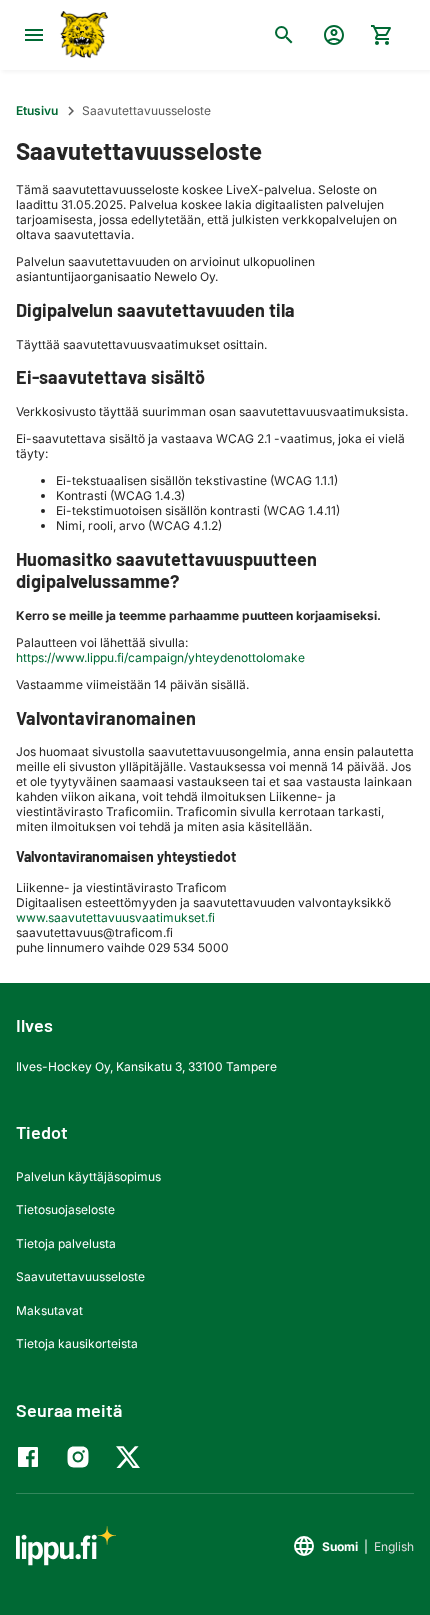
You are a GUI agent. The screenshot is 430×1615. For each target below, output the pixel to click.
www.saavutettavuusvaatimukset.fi (115, 917)
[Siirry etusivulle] (82, 35)
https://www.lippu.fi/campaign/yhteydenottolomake (162, 657)
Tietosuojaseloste (65, 1209)
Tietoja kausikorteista (77, 1343)
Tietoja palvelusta (66, 1243)
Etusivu (37, 110)
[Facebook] (33, 1457)
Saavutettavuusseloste (80, 1276)
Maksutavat (49, 1310)
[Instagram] (83, 1457)
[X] (133, 1457)
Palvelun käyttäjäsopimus (88, 1176)
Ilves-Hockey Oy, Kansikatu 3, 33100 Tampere (146, 1066)
